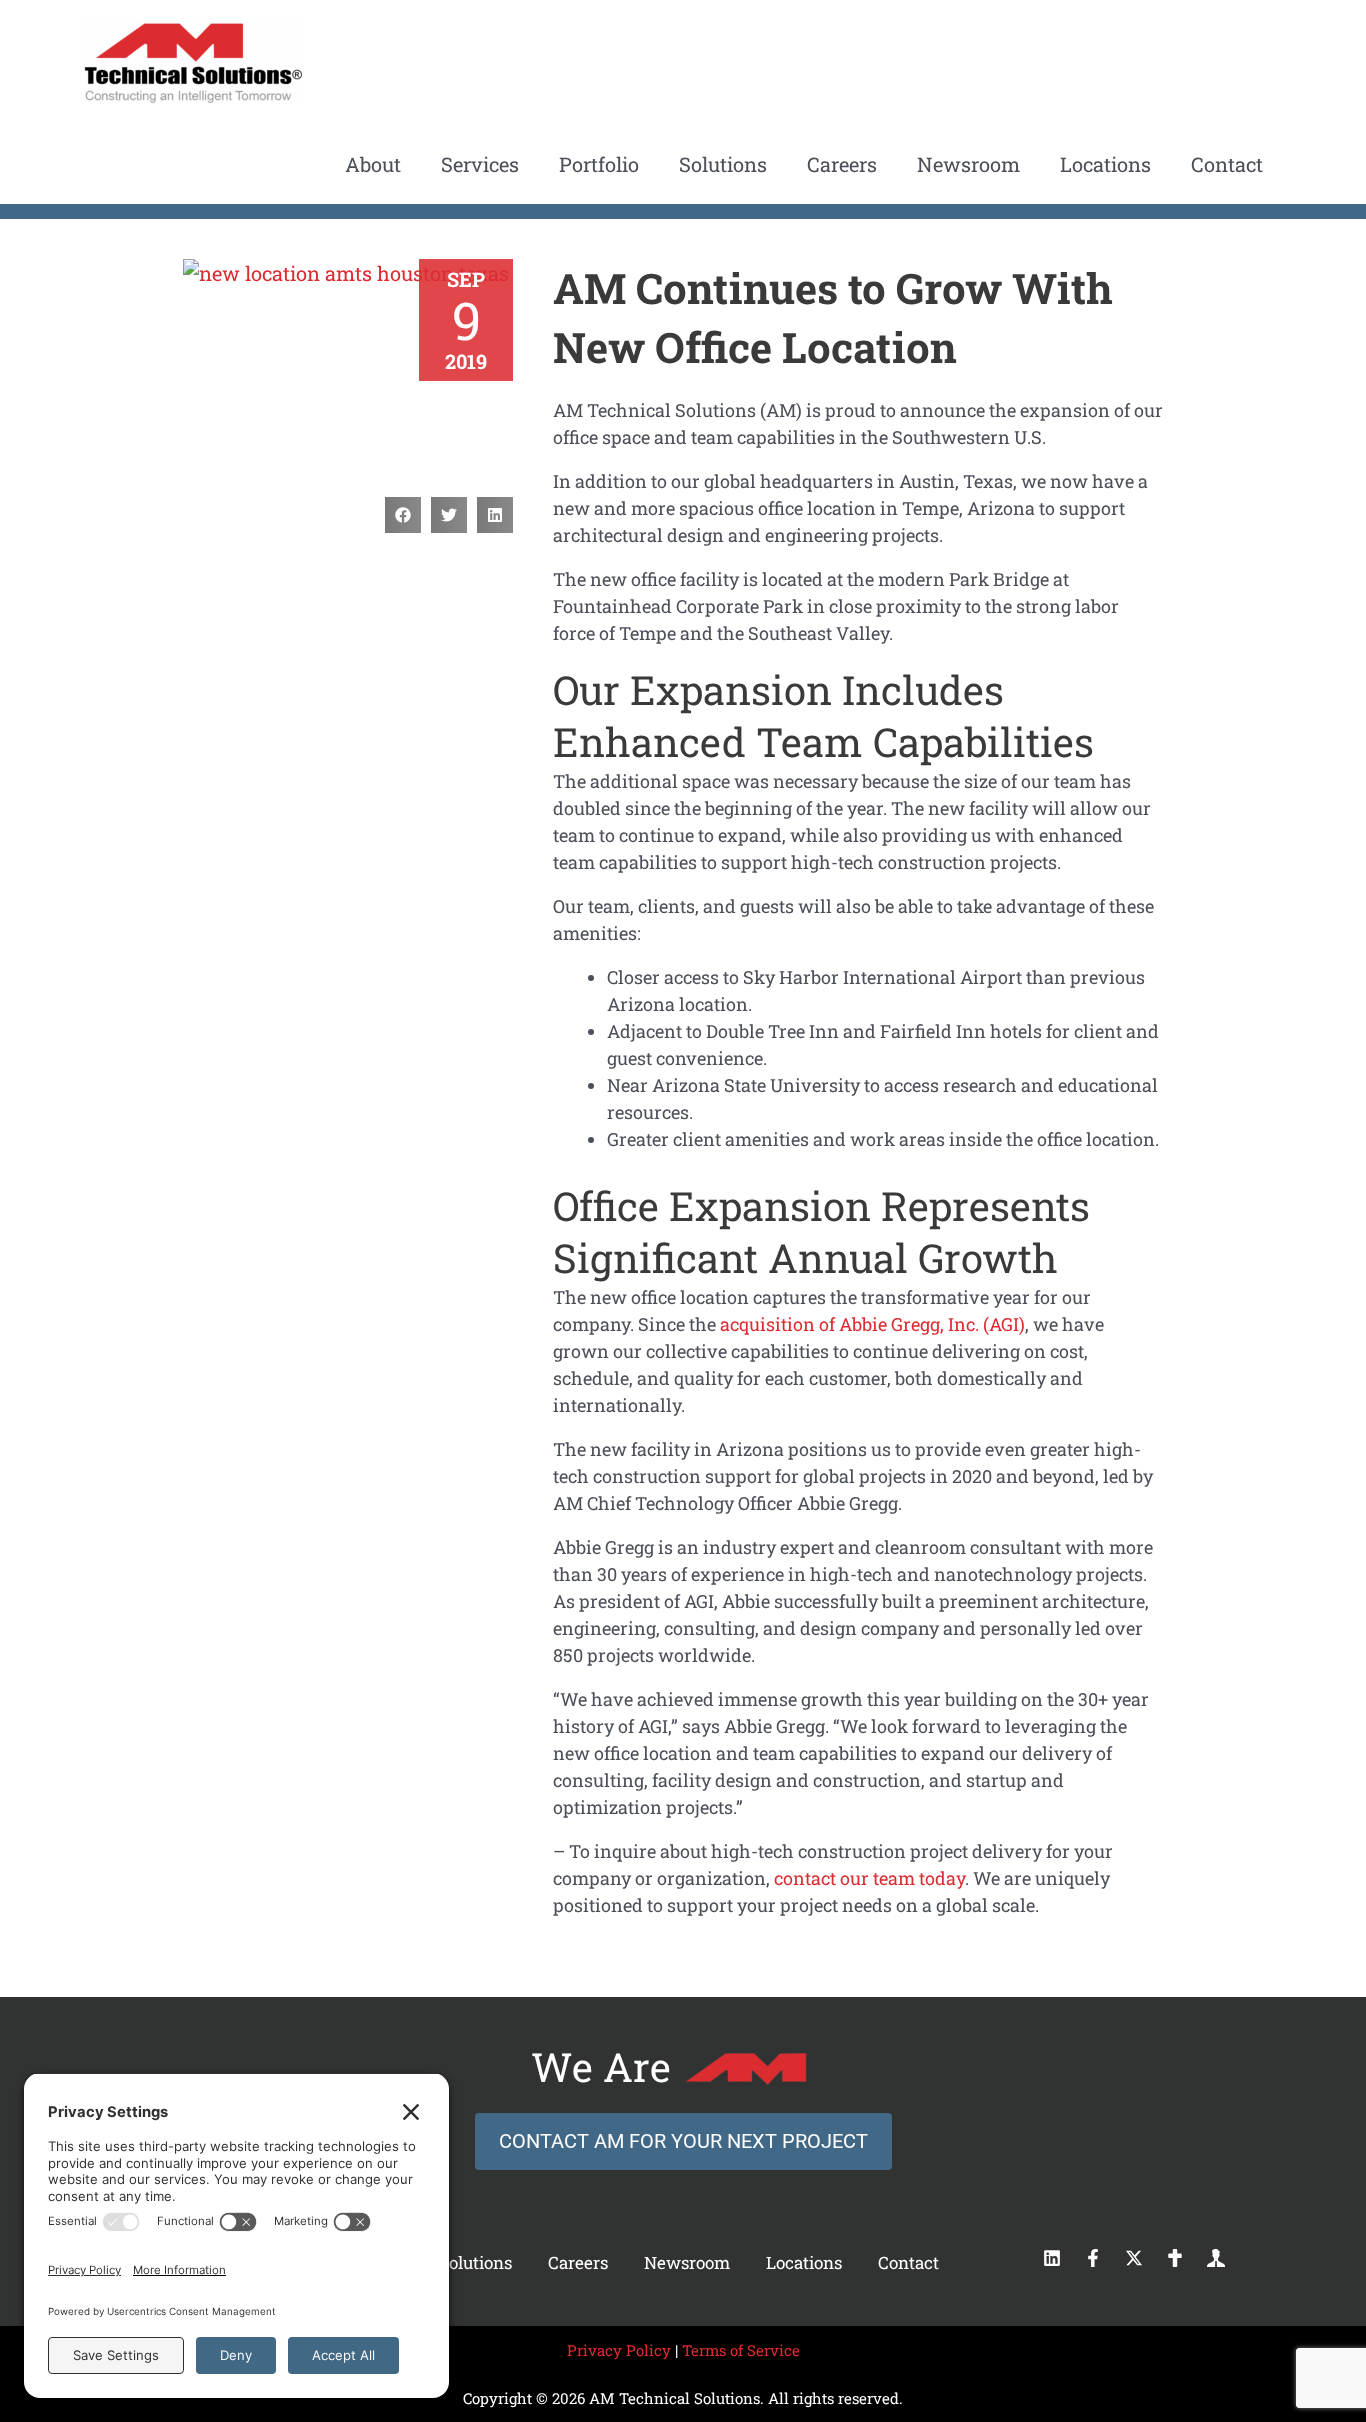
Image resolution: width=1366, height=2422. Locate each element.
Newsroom (687, 2262)
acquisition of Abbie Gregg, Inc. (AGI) (872, 1324)
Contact (908, 2262)
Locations (804, 2262)
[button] (403, 515)
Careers (578, 2262)
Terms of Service (741, 2350)
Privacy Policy (619, 2350)
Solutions (475, 2262)
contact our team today (869, 1878)
